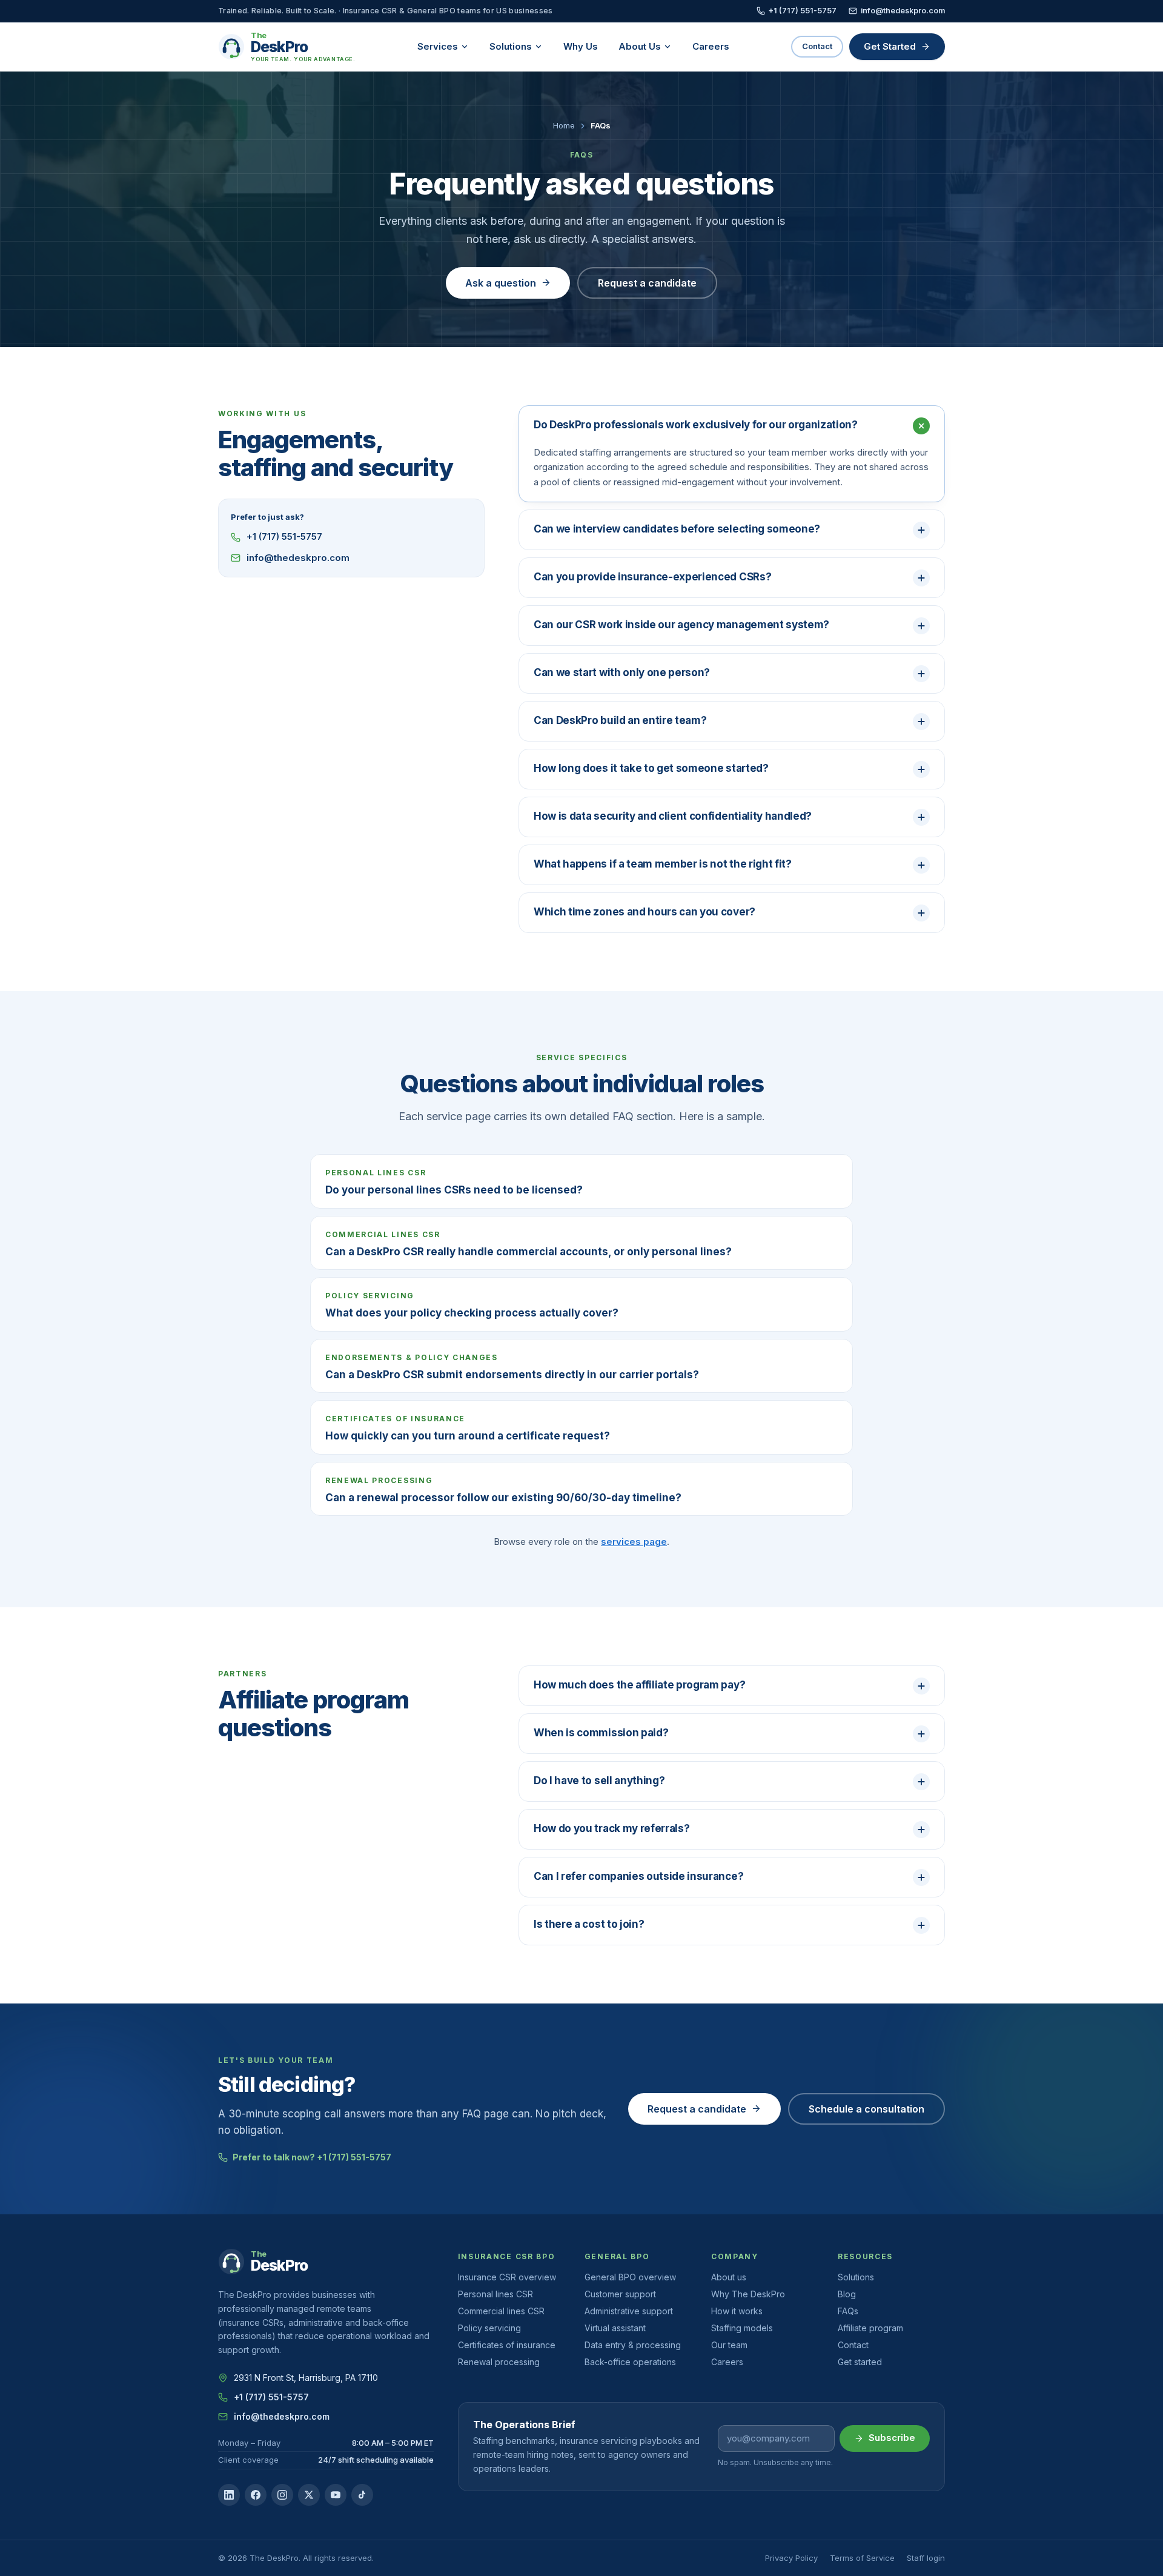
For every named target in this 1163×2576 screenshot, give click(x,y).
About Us (640, 46)
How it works (737, 2311)
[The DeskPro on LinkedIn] (229, 2495)
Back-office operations (630, 2362)
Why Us (581, 46)
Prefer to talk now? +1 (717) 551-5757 (312, 2157)
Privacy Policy (791, 2558)
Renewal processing (499, 2362)
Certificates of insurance (507, 2345)
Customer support (620, 2294)
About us (729, 2277)
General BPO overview (630, 2277)
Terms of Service (862, 2558)
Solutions (511, 46)
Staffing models (742, 2328)
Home (564, 125)
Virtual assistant (615, 2328)
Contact (817, 46)
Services (438, 46)
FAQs (848, 2311)
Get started (860, 2362)
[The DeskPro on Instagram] (282, 2495)
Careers (711, 46)
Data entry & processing (633, 2345)
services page (634, 1542)
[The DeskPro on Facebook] (256, 2495)
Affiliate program (870, 2328)
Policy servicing (489, 2328)
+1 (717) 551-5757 (803, 11)
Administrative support (629, 2311)
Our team (729, 2345)
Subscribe (892, 2438)
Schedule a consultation (866, 2109)
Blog (847, 2294)
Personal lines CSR (495, 2294)
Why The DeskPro (748, 2294)
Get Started (890, 46)
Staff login (926, 2558)
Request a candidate (647, 283)
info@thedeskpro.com (903, 11)
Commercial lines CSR (501, 2311)
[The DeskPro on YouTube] (336, 2495)
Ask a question (501, 283)
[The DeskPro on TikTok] (362, 2495)
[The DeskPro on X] (309, 2495)
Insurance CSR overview (507, 2277)
